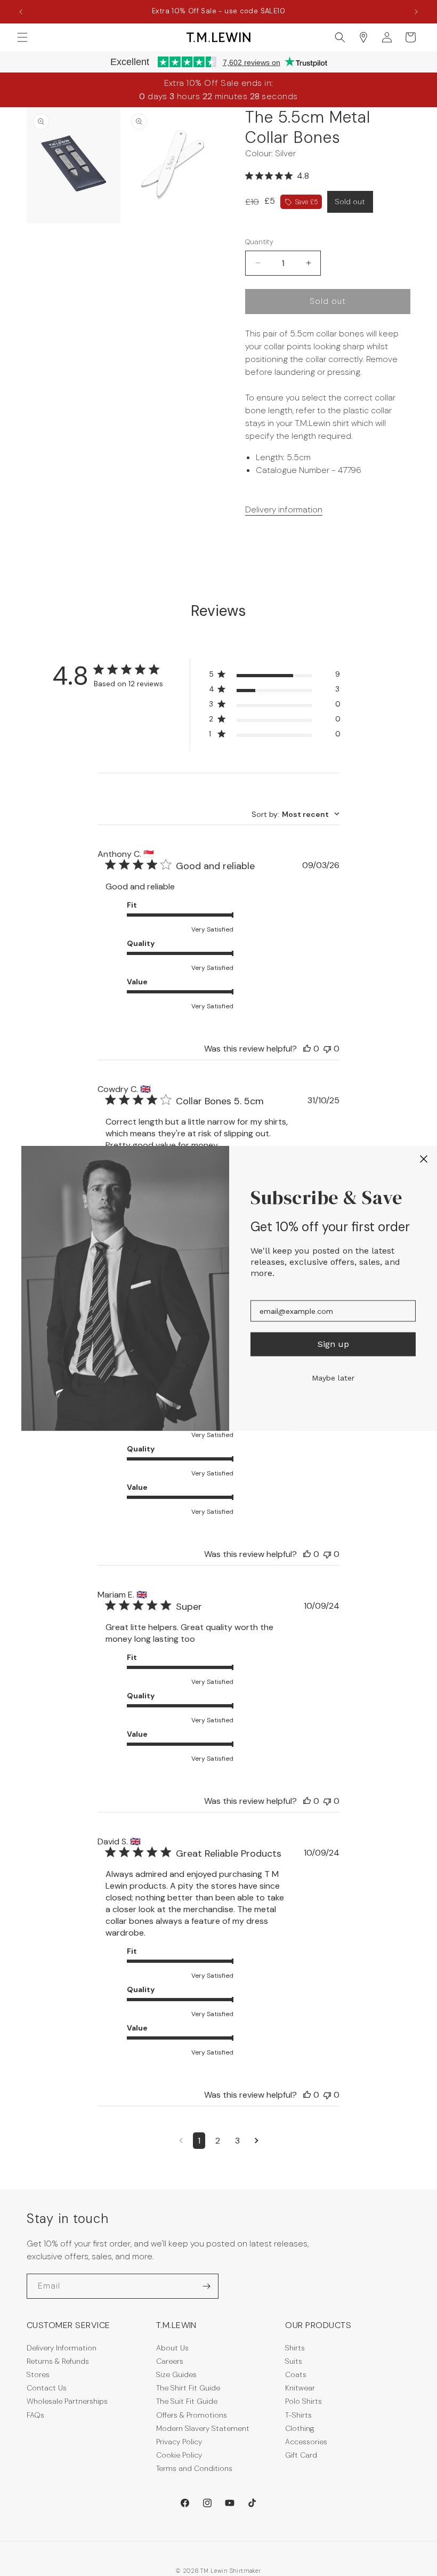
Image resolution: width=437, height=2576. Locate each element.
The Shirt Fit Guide (188, 2388)
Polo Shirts (304, 2401)
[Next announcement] (416, 12)
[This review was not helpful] (327, 1049)
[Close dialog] (424, 1159)
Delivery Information (62, 2348)
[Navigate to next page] (257, 2141)
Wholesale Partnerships (67, 2401)
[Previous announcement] (21, 12)
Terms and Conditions (194, 2468)
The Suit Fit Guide (187, 2401)
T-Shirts (298, 2415)
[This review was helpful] (307, 1049)
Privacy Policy (179, 2442)
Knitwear (300, 2388)
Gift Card (301, 2455)
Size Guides (176, 2374)
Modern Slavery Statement (203, 2428)
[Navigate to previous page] (181, 2141)
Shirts (295, 2348)
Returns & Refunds (58, 2361)
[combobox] (296, 814)
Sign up (333, 1344)
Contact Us (47, 2388)
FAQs (35, 2415)
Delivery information (284, 509)
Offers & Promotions (192, 2415)
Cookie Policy (179, 2455)
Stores (38, 2374)
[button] (22, 37)
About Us (172, 2348)
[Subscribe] (206, 2286)
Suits (294, 2361)
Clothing (300, 2428)
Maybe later (333, 1377)
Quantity (259, 242)
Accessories (306, 2442)
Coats (296, 2374)
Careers (170, 2361)
